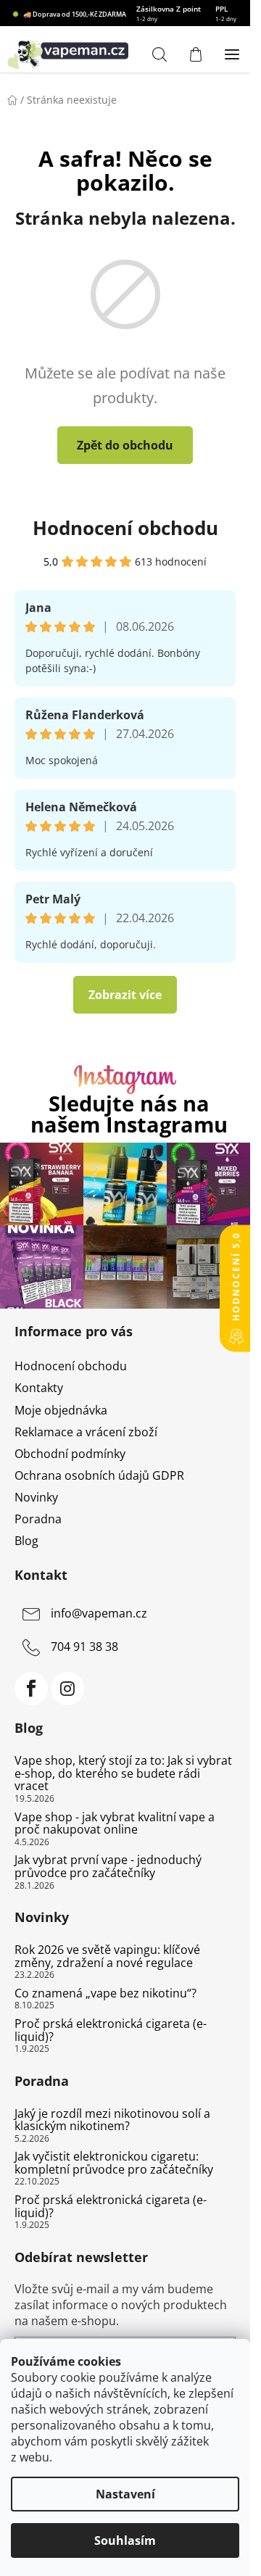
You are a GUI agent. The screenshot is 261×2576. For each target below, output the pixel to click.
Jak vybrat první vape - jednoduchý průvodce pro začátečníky (108, 1867)
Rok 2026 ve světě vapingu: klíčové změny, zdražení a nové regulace (107, 1956)
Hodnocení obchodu (125, 528)
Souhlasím (125, 2540)
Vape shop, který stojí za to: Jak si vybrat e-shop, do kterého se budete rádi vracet (123, 1774)
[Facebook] (31, 1689)
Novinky (36, 1497)
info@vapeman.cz (99, 1614)
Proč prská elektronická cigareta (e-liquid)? (111, 2030)
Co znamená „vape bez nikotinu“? (105, 1994)
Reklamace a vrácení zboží (86, 1432)
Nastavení (125, 2494)
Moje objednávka (61, 1410)
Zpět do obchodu (125, 445)
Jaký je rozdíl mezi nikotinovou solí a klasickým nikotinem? (112, 2120)
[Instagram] (67, 1689)
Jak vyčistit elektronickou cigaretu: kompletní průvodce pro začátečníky (114, 2163)
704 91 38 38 (84, 1647)
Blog (26, 1541)
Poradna (38, 1519)
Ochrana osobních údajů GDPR (99, 1475)
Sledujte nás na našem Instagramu (129, 1114)
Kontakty (39, 1388)
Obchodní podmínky (70, 1454)
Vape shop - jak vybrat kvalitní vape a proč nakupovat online (115, 1824)
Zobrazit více (125, 995)
